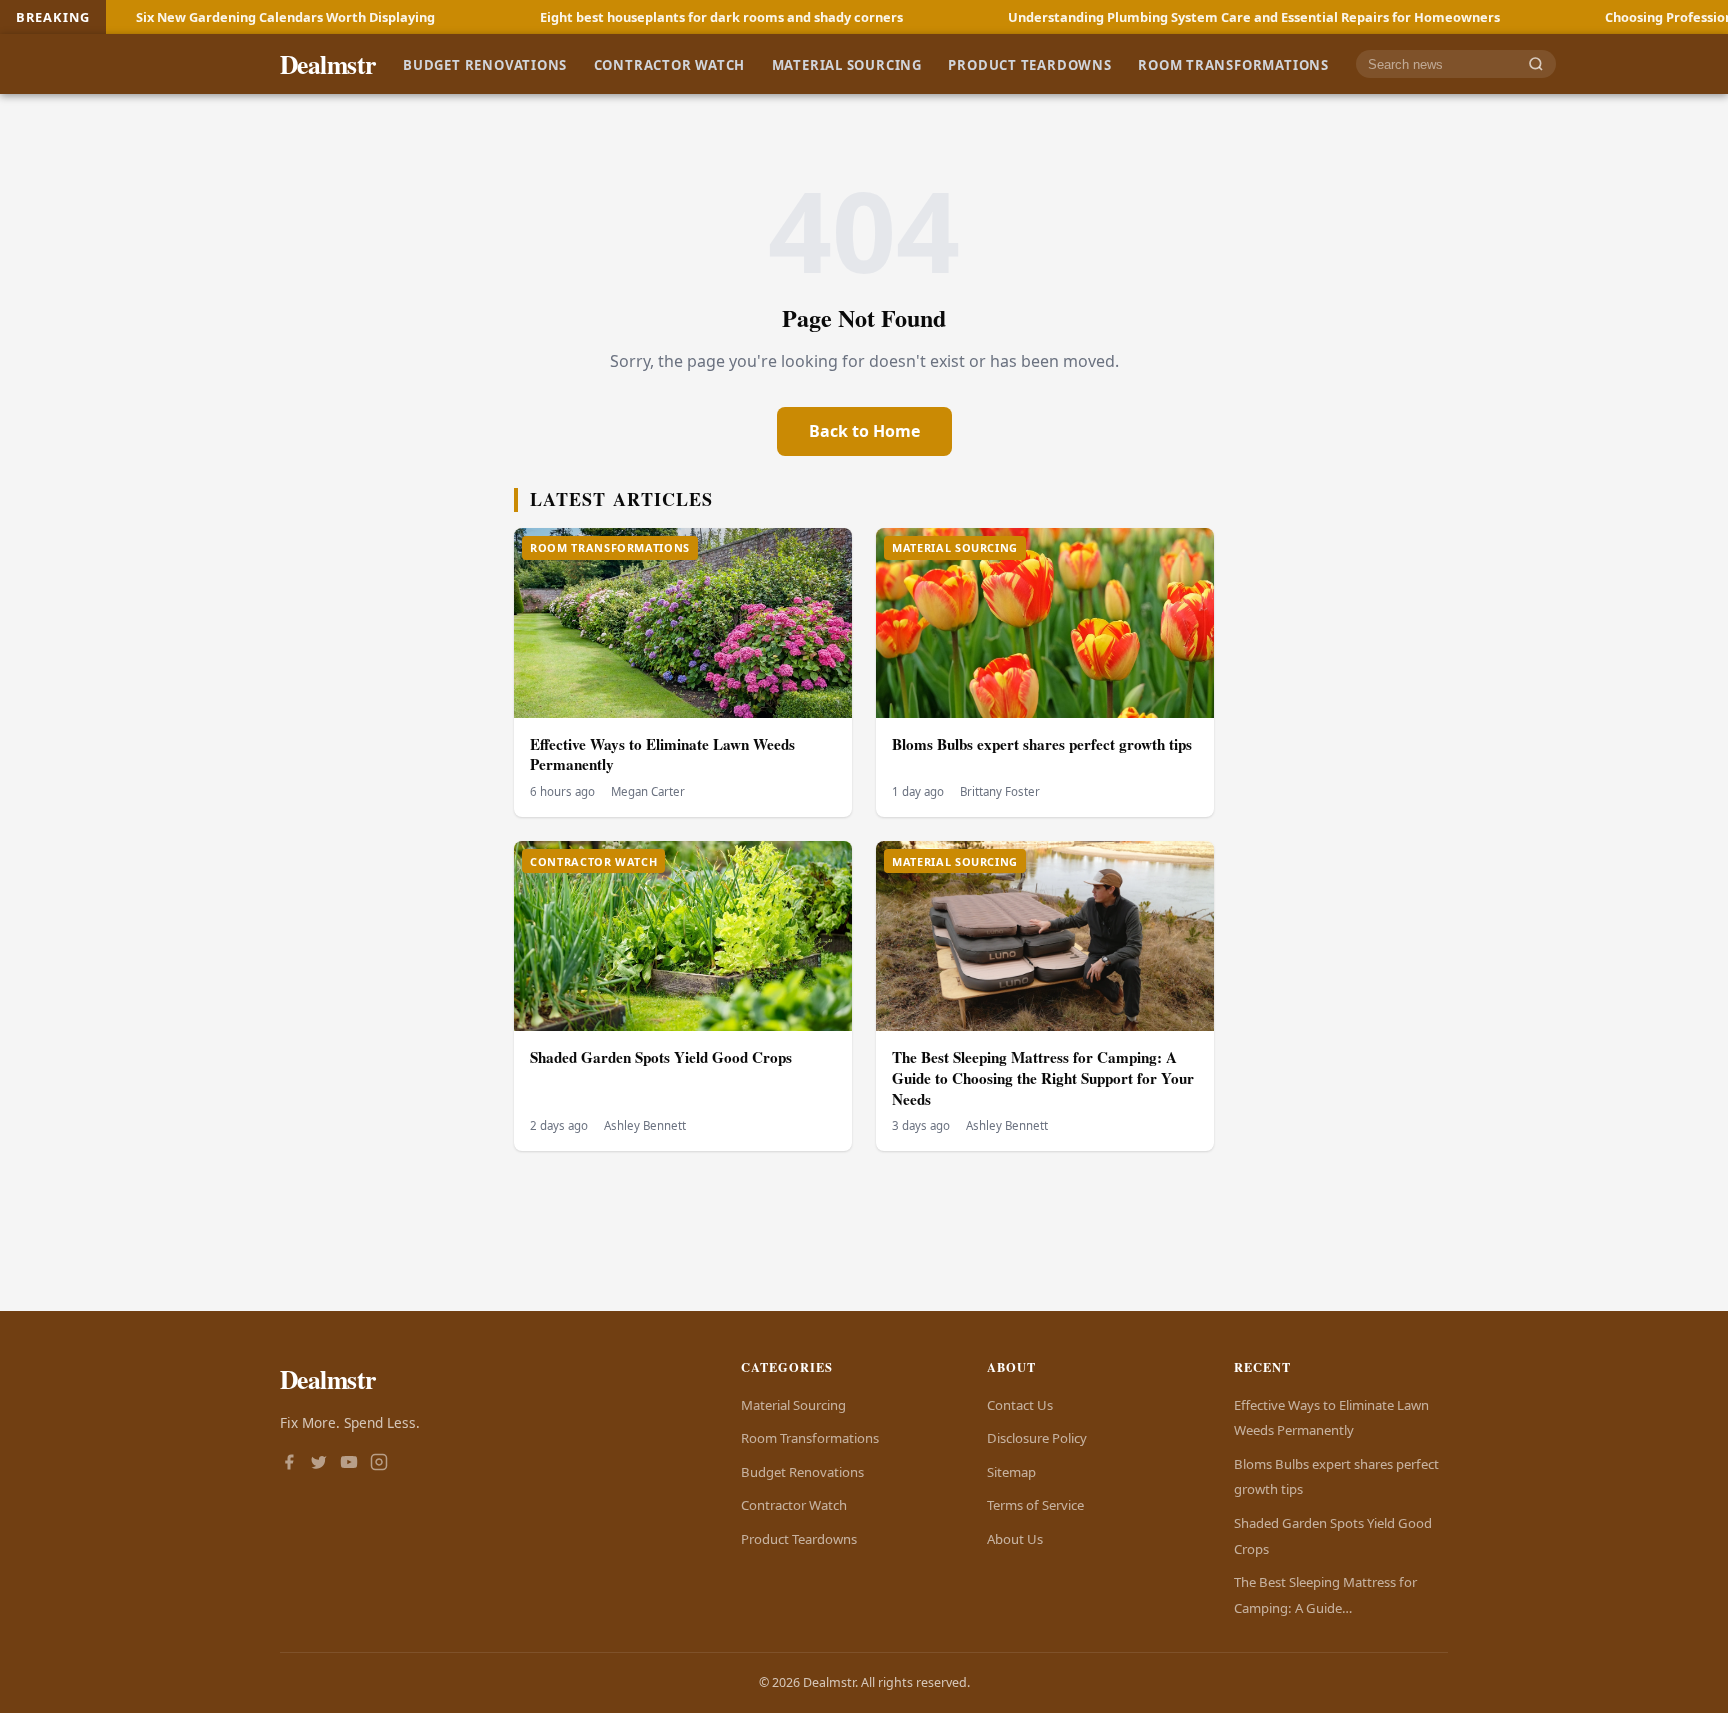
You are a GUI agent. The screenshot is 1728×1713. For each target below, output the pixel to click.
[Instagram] (379, 1464)
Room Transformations (1233, 64)
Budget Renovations (485, 64)
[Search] (1536, 64)
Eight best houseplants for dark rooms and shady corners (617, 17)
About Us (1015, 1539)
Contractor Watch (670, 64)
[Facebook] (289, 1464)
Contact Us (1020, 1405)
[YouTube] (349, 1464)
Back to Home (864, 431)
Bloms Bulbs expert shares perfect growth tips (1042, 744)
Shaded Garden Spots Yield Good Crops (661, 1057)
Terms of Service (1035, 1505)
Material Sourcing (847, 64)
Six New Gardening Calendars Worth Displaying (181, 17)
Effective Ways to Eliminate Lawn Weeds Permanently (662, 754)
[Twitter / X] (319, 1464)
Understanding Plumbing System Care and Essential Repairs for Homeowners (1150, 17)
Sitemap (1011, 1472)
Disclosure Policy (1037, 1438)
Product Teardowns (1029, 64)
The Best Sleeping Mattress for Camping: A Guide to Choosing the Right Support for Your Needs (1043, 1077)
